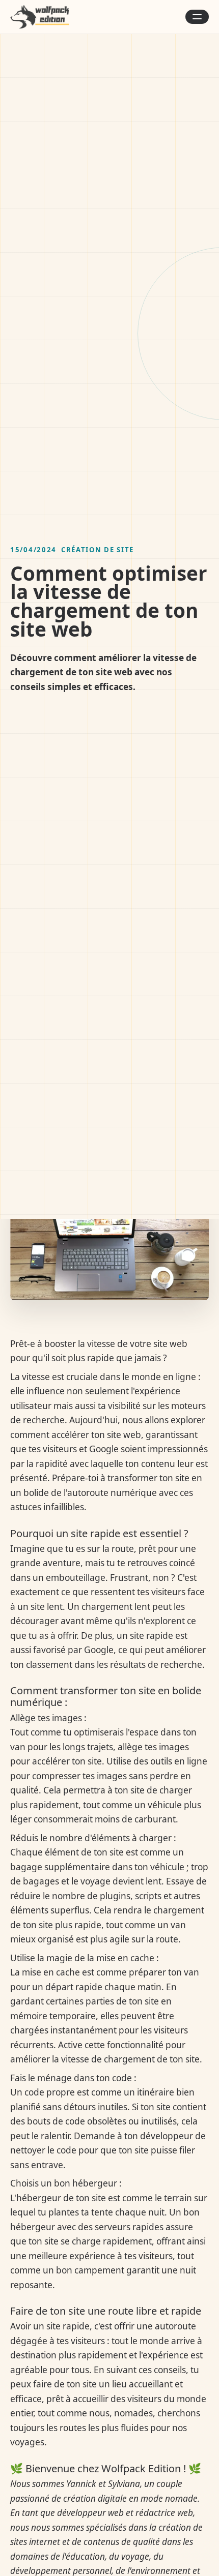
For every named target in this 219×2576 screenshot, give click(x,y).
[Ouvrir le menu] (197, 17)
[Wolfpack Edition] (40, 17)
